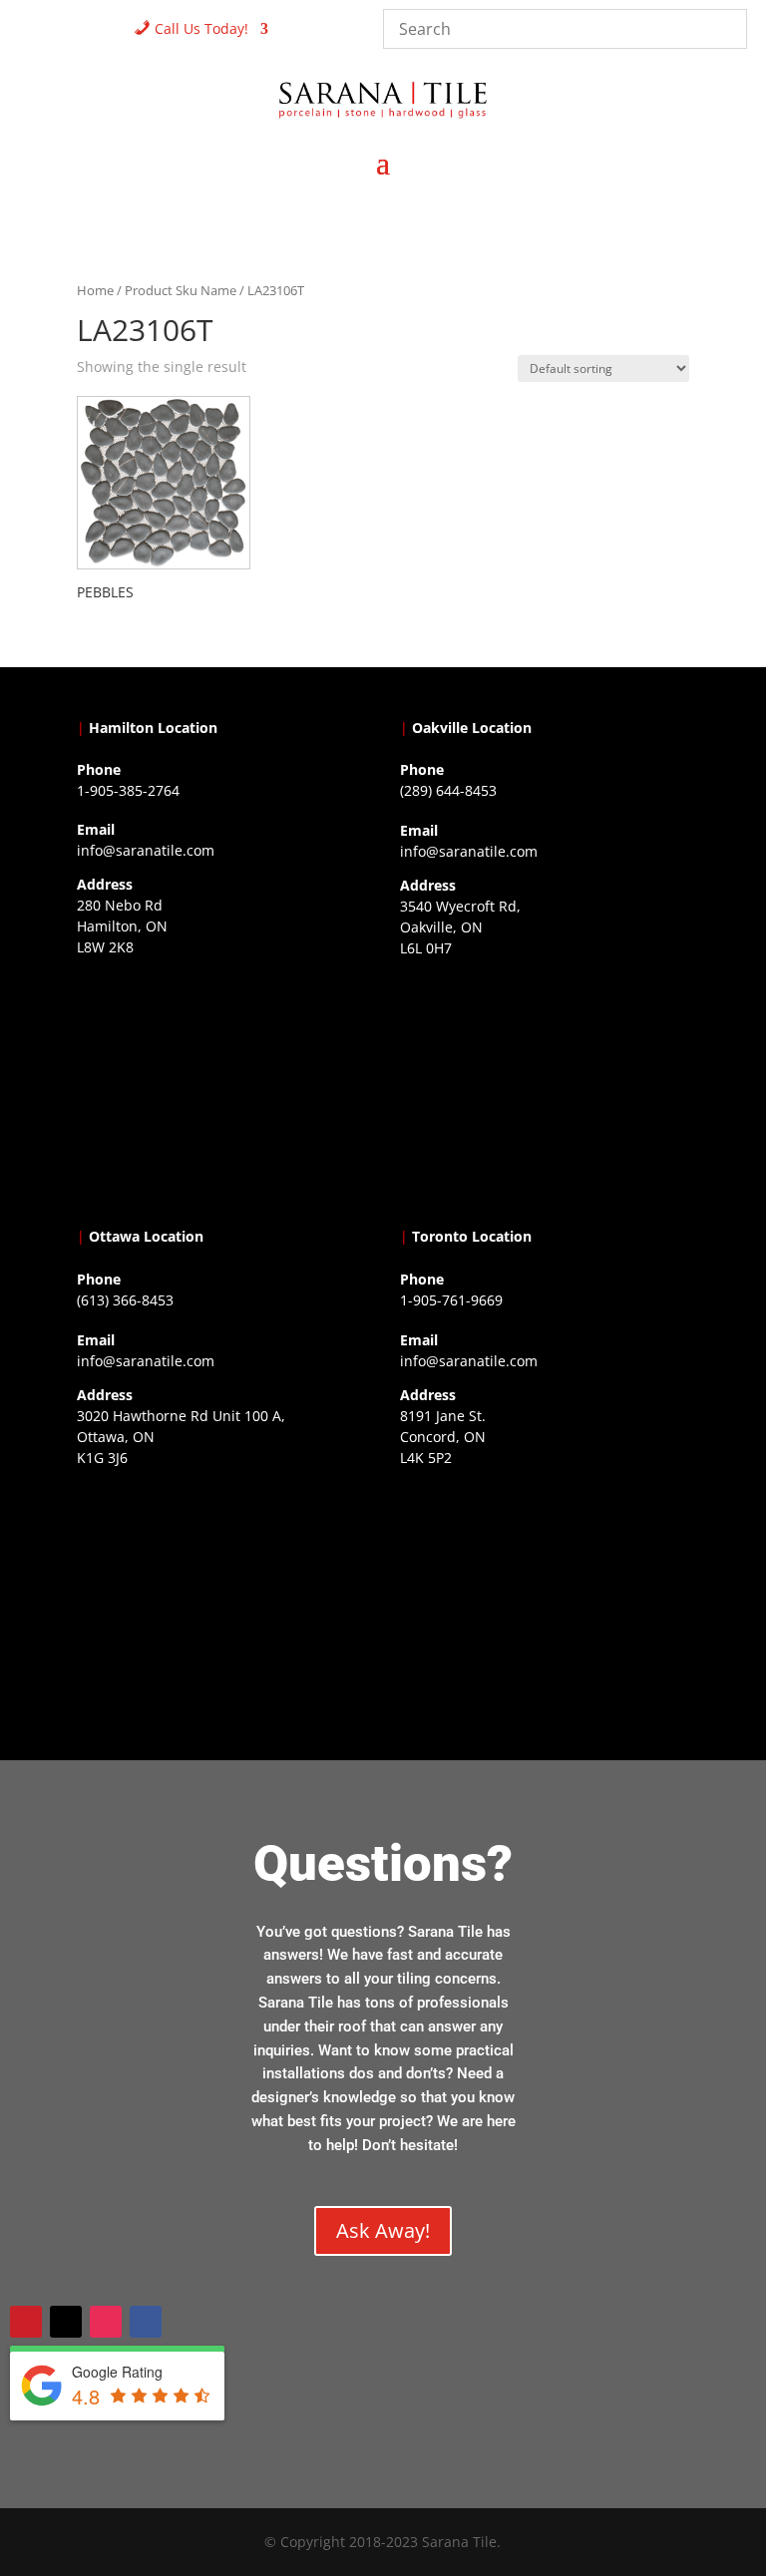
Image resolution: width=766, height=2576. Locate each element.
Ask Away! (383, 2230)
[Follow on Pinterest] (26, 2322)
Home (95, 290)
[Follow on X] (66, 2322)
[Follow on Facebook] (146, 2322)
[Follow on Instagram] (106, 2322)
